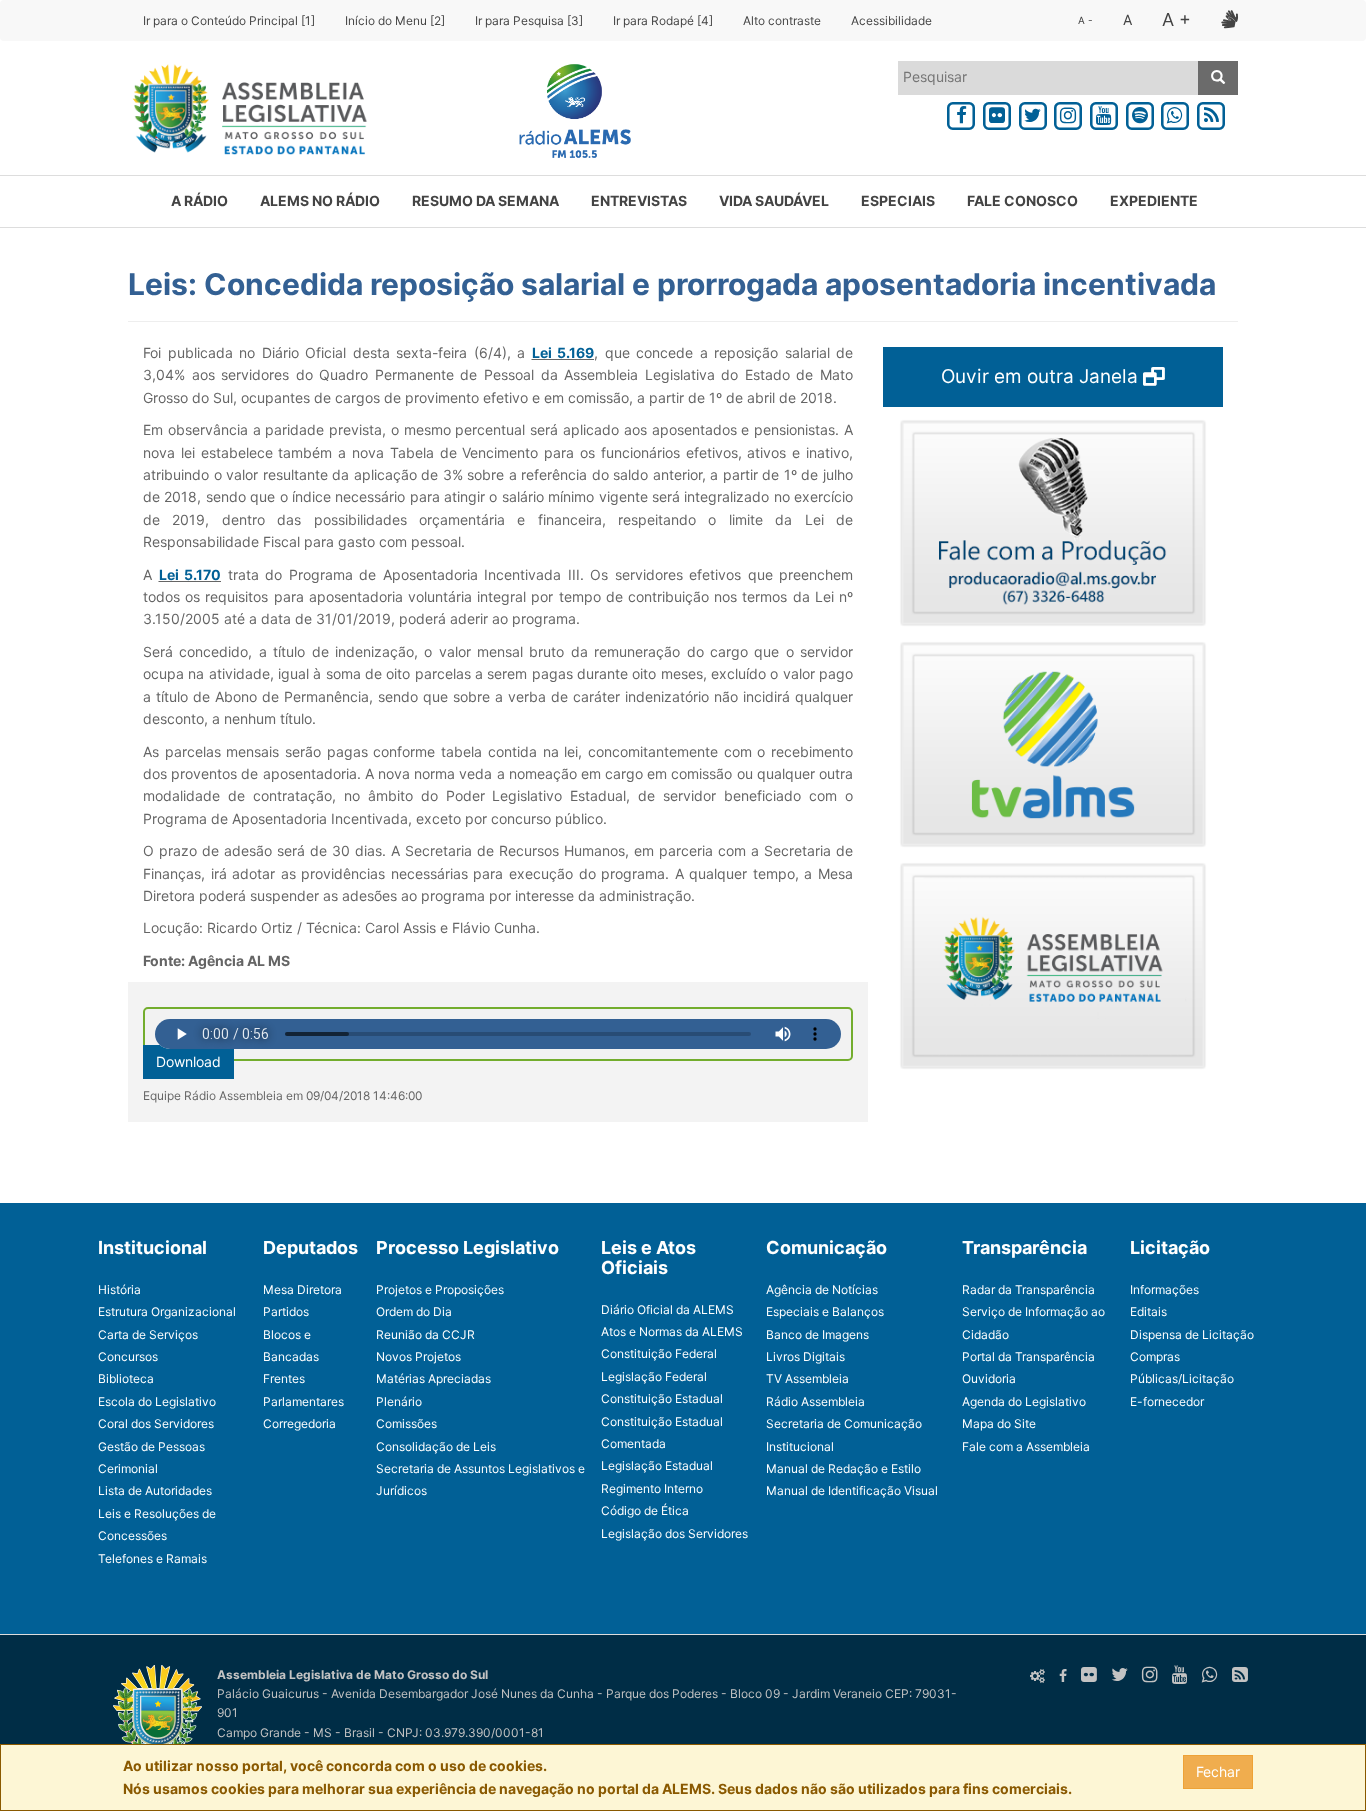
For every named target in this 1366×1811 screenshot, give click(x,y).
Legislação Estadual (657, 1465)
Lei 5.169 (563, 352)
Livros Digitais (805, 1356)
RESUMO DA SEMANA (485, 200)
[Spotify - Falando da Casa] (1140, 112)
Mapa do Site (999, 1423)
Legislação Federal (654, 1376)
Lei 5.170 (190, 574)
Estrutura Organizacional (167, 1311)
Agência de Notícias (822, 1289)
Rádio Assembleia (815, 1401)
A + (1176, 19)
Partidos (286, 1311)
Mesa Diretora (302, 1289)
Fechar (1218, 1771)
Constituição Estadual (662, 1398)
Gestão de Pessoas (151, 1446)
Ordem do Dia (414, 1311)
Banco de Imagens (817, 1334)
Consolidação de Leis (436, 1446)
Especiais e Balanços (825, 1311)
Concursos (128, 1356)
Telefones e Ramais (152, 1558)
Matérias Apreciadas (433, 1378)
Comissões (406, 1423)
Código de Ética (645, 1510)
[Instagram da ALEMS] (1068, 112)
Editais (1148, 1311)
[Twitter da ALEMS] (1033, 112)
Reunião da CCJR (425, 1334)
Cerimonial (128, 1468)
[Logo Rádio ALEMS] (567, 113)
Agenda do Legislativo (1024, 1401)
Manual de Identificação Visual (852, 1490)
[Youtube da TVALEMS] (1104, 112)
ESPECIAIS (898, 200)
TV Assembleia (807, 1378)
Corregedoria (299, 1423)
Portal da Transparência (1028, 1356)
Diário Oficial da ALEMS (667, 1309)
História (119, 1289)
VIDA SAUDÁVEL (774, 200)
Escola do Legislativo (157, 1401)
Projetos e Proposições (440, 1289)
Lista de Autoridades (155, 1490)
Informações (1164, 1289)
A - (1085, 20)
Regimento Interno (652, 1488)
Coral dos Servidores (156, 1423)
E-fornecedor (1167, 1401)
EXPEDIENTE (1154, 200)
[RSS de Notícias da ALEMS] (1211, 112)
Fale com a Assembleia (1026, 1446)
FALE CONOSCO (1022, 200)
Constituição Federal (659, 1353)
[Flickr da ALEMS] (997, 112)
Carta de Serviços (148, 1334)
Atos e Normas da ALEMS (672, 1331)
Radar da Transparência (1028, 1289)
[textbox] (1048, 77)
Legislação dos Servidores (674, 1533)
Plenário (399, 1401)
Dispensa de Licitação (1192, 1334)
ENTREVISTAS (639, 200)
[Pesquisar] (1218, 78)
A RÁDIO (199, 200)
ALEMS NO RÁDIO (320, 200)
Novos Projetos (418, 1356)
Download (188, 1061)
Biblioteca (126, 1378)
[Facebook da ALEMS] (961, 112)
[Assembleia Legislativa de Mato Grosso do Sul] (243, 113)
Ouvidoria (989, 1378)
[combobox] (1048, 78)
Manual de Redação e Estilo (843, 1468)
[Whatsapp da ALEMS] (1176, 112)
